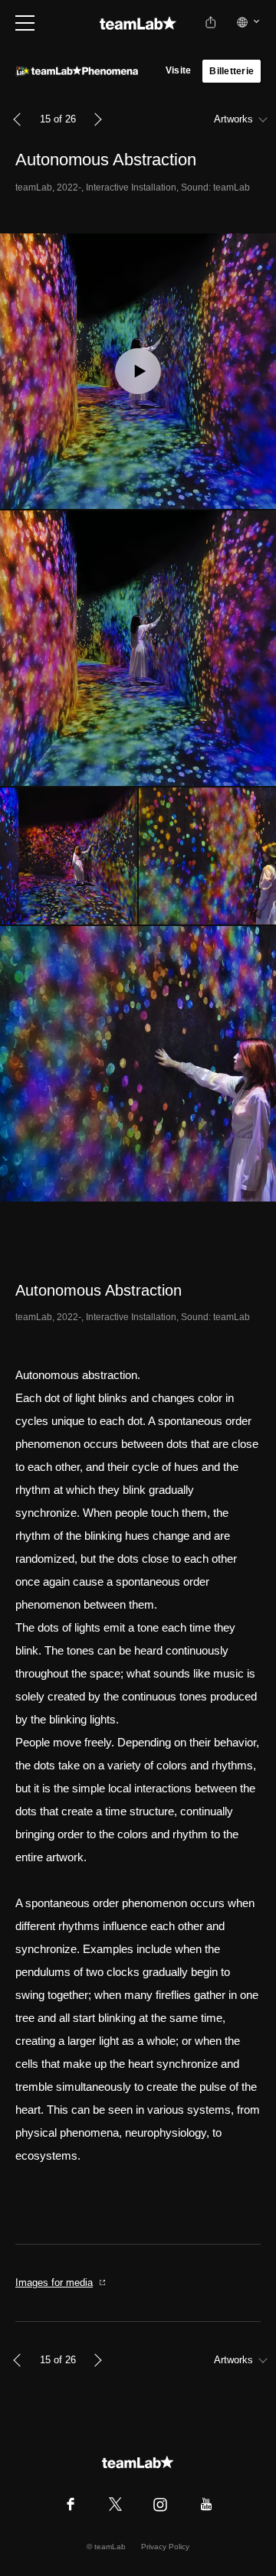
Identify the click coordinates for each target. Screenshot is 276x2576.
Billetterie (232, 71)
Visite (178, 70)
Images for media (54, 2283)
